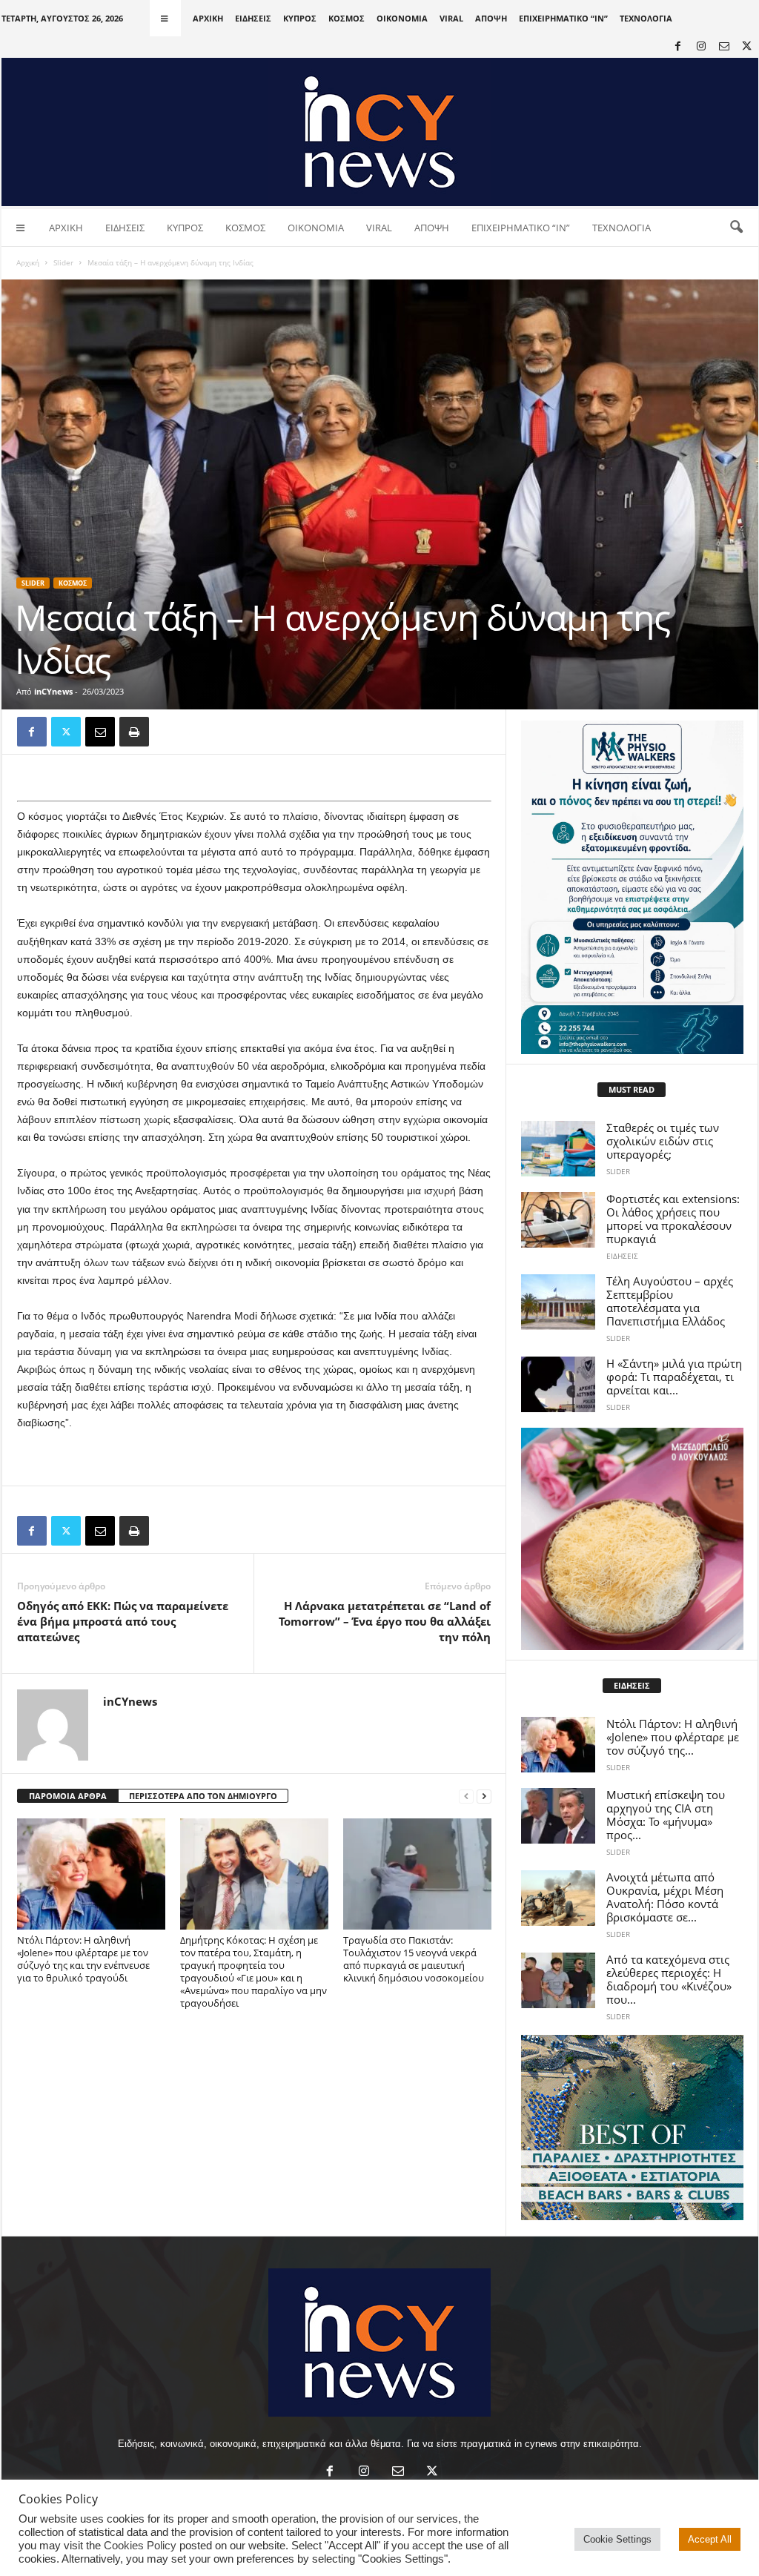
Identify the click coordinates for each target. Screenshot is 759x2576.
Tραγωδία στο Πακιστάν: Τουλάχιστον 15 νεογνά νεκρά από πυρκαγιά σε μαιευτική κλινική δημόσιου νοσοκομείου (414, 1959)
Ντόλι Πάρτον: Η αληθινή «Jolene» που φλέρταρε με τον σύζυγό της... (673, 1737)
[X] (747, 47)
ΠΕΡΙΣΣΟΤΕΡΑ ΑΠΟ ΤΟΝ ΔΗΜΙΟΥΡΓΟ (203, 1796)
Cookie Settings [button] (617, 2539)
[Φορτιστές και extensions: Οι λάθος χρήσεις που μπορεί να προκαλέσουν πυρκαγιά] (558, 1220)
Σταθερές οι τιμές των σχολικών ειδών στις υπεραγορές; (663, 1141)
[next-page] (484, 1797)
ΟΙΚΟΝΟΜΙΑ (402, 18)
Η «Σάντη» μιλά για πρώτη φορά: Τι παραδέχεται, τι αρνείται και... (674, 1377)
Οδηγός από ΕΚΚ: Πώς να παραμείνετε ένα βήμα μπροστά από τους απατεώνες (123, 1621)
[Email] (100, 732)
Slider (63, 262)
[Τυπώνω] (134, 732)
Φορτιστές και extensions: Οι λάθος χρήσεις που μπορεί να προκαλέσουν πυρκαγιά (673, 1219)
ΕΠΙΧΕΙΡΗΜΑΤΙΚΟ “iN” (563, 18)
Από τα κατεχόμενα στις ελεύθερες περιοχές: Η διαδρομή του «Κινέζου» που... (669, 1979)
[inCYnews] (380, 132)
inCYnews (53, 691)
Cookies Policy (140, 2546)
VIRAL (451, 18)
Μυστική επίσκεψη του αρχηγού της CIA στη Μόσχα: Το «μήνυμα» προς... (666, 1815)
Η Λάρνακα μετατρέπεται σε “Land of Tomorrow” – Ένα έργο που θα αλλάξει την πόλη (385, 1621)
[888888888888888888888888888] (632, 887)
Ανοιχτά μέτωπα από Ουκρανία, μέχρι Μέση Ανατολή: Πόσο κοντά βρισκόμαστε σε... (665, 1897)
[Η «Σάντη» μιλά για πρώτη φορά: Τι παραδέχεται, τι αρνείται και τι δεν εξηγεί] (558, 1384)
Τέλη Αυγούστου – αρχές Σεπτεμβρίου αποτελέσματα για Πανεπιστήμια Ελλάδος (670, 1301)
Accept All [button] (710, 2539)
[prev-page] (466, 1797)
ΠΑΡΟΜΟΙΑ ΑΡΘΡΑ (68, 1796)
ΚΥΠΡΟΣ (300, 18)
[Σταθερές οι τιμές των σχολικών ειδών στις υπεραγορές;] (558, 1149)
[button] (736, 228)
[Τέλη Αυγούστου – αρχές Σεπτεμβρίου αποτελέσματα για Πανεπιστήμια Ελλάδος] (558, 1302)
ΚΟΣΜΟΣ (347, 18)
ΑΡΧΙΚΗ (208, 18)
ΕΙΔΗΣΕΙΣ (253, 18)
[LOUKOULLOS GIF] (632, 1539)
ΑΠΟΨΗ (491, 18)
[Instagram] (701, 47)
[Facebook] (678, 47)
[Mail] (724, 47)
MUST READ (632, 1089)
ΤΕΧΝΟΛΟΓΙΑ (646, 18)
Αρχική (28, 262)
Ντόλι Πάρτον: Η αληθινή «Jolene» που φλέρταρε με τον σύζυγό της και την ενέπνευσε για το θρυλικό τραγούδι (83, 1959)
